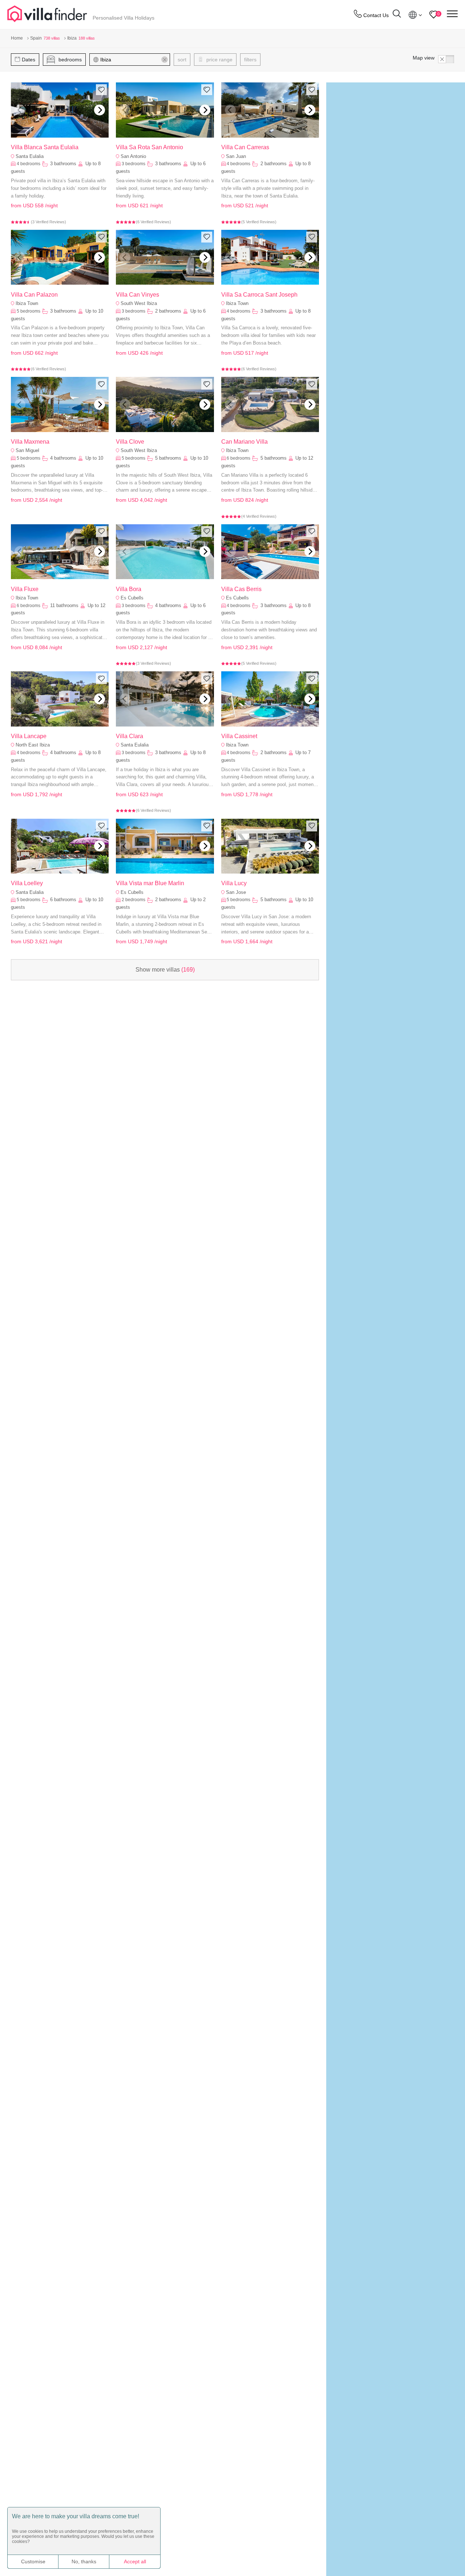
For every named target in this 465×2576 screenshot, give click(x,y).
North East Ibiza (33, 745)
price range (219, 60)
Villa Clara (130, 736)
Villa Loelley (27, 883)
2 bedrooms (134, 900)
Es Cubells (132, 598)
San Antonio (133, 156)
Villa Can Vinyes (138, 295)
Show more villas (165, 970)
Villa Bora (129, 589)
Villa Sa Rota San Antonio (149, 147)
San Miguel (27, 450)
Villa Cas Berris (241, 589)
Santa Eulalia (30, 156)
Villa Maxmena (30, 442)
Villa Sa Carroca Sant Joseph (259, 295)
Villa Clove (130, 442)
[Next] (100, 110)
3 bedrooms (134, 164)
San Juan (236, 156)
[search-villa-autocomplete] (397, 15)
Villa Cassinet (239, 736)
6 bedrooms (238, 458)
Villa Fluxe (25, 589)
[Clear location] (165, 60)
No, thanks (84, 2561)
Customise (33, 2561)
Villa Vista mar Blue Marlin (150, 883)
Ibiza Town (27, 303)
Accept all (135, 2561)
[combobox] (133, 60)
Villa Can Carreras (245, 147)
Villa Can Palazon (34, 295)
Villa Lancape (29, 736)
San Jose (236, 892)
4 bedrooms (29, 164)
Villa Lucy (234, 883)
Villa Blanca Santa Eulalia (45, 147)
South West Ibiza (139, 303)
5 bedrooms (29, 311)
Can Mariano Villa (244, 442)
